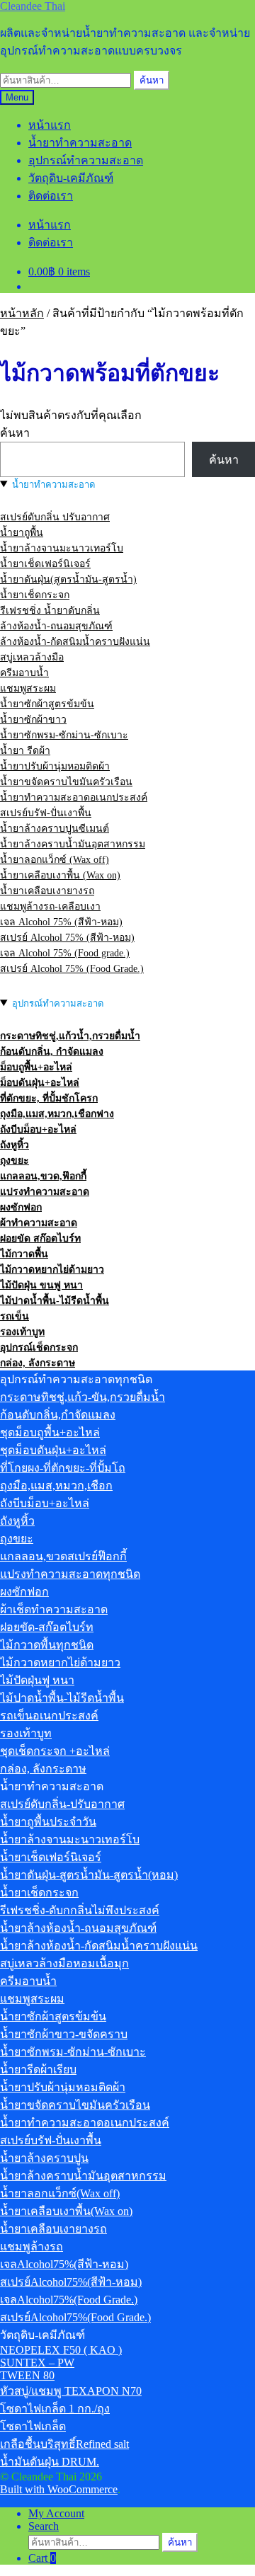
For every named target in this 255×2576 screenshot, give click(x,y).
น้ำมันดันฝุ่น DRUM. (50, 2462)
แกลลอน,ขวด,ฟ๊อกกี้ (43, 1176)
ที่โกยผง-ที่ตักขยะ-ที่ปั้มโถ (63, 1468)
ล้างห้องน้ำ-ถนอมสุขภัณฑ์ (56, 626)
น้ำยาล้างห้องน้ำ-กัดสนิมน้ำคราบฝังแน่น (99, 1946)
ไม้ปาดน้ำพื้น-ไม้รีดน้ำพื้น (55, 1301)
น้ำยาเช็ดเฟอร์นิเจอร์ (45, 564)
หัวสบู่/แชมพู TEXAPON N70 (71, 2391)
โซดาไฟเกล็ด (33, 2426)
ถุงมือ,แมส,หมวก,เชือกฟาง (57, 1114)
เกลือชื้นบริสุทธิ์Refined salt (64, 2444)
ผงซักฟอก (21, 1207)
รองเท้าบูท (22, 1332)
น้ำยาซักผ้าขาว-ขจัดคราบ (64, 2034)
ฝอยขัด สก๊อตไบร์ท (40, 1238)
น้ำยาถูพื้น (22, 533)
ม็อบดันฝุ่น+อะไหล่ (40, 1083)
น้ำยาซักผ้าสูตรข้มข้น (47, 704)
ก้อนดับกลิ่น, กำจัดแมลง (52, 1052)
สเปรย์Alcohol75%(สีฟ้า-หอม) (71, 2282)
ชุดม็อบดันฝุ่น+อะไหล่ (53, 1450)
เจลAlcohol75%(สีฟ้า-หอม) (64, 2264)
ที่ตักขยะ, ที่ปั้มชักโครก (49, 1098)
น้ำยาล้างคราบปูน (44, 2158)
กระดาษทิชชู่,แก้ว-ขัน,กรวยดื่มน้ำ (83, 1397)
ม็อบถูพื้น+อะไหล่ (36, 1067)
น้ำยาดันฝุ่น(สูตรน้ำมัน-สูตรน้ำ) (68, 579)
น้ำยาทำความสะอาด (80, 143)
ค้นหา (152, 80)
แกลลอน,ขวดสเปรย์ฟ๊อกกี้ (63, 1556)
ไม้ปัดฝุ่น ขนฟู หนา (41, 1285)
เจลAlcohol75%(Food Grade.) (69, 2300)
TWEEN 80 (27, 2375)
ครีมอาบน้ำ (24, 673)
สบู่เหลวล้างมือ (32, 657)
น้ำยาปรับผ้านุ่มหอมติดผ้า (55, 766)
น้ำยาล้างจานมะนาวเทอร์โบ (62, 548)
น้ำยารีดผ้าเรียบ (38, 2070)
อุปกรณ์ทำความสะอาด (86, 160)
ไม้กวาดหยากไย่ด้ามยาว (52, 1270)
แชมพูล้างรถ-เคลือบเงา (50, 906)
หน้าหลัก (22, 313)
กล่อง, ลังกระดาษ (38, 1363)
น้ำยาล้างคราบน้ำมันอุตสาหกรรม (73, 844)
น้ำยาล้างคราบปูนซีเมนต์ (55, 829)
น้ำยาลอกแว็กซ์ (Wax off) (55, 860)
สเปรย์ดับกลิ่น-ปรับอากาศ (62, 1804)
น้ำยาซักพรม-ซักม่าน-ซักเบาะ (64, 735)
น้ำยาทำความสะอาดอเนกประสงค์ (74, 797)
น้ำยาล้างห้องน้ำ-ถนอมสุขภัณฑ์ (78, 1928)
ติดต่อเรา (51, 196)
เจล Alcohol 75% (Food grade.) (65, 953)
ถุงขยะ (15, 1161)
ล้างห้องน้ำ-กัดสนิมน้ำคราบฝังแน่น (75, 642)
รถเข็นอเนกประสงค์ (49, 1716)
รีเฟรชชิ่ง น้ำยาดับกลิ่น (50, 611)
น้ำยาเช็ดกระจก (35, 595)
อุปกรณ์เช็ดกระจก (39, 1347)
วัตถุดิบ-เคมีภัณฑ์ (71, 178)
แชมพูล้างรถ (32, 2246)
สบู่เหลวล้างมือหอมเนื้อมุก (64, 1963)
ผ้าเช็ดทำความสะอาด (54, 1609)
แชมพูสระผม (28, 688)
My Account (56, 2513)
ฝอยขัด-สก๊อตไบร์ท (47, 1627)
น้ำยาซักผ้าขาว (33, 720)
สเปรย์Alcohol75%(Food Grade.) (75, 2317)
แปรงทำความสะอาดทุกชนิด (70, 1574)
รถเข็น (15, 1316)
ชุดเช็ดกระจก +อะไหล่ (55, 1751)
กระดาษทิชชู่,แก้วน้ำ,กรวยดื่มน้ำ (70, 1036)
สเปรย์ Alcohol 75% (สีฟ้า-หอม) (67, 938)
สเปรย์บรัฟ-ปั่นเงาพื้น (46, 813)
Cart (42, 2558)
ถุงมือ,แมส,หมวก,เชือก (56, 1486)
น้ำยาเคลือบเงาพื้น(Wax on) (66, 2211)
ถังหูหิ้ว (15, 1145)
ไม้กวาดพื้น (24, 1254)
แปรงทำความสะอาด (45, 1192)
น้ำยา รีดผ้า (25, 751)
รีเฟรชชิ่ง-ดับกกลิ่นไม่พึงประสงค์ (80, 1910)
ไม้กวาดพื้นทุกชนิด (47, 1645)
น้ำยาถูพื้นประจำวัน (48, 1822)
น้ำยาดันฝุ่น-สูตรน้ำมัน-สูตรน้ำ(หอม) (89, 1875)
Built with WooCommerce (59, 2489)
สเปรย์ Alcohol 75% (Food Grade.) (72, 969)
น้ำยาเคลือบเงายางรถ (47, 891)
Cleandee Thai (33, 6)
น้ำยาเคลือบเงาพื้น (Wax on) (60, 875)
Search (44, 2526)
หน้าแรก (50, 125)
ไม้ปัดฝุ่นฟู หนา (37, 1680)
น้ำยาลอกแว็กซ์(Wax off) (60, 2193)
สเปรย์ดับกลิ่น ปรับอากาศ (55, 517)
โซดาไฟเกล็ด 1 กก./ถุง (55, 2409)
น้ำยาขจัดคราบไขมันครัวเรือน (66, 782)
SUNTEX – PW (37, 2363)
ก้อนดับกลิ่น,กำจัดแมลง (58, 1415)
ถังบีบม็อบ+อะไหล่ (38, 1129)
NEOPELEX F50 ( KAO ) (61, 2350)
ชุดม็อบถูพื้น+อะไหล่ (50, 1432)
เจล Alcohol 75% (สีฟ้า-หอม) (61, 922)
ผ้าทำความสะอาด (39, 1223)
